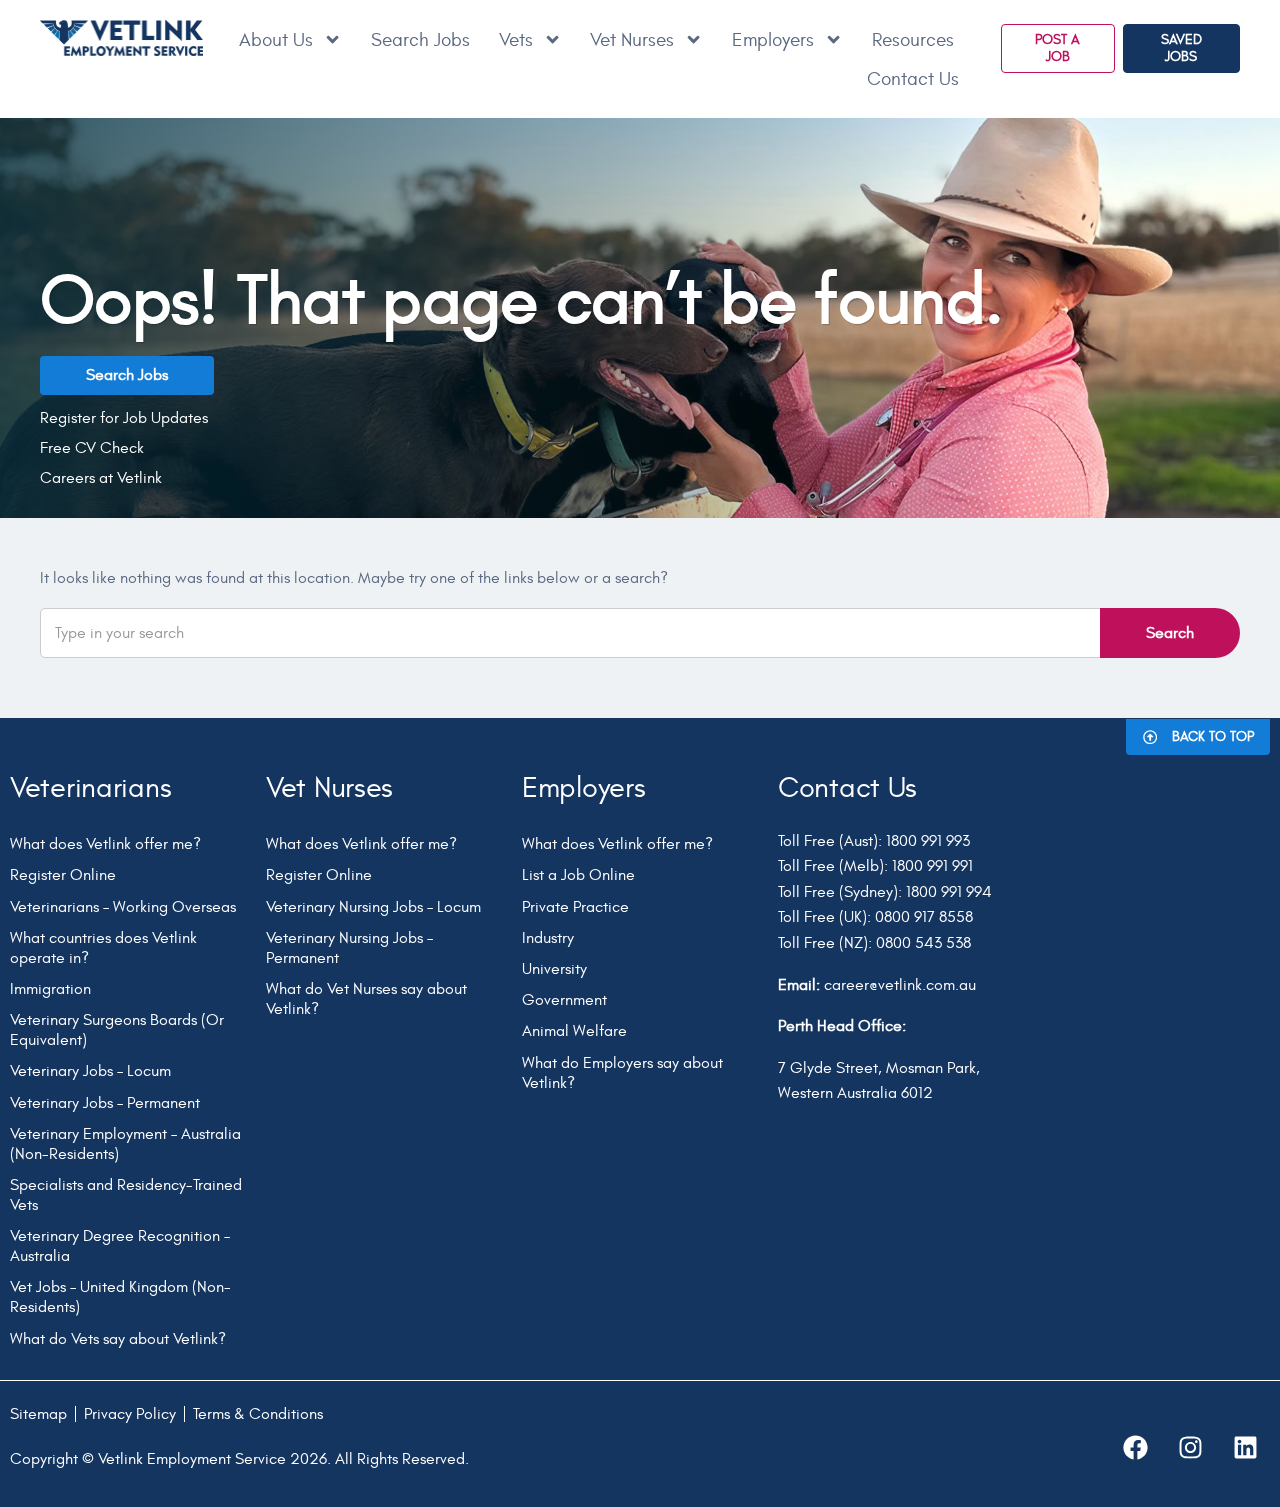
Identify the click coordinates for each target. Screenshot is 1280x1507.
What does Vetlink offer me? (105, 844)
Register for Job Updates (124, 418)
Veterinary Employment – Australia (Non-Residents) (125, 1144)
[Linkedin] (1245, 1448)
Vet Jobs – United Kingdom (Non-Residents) (120, 1297)
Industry (548, 938)
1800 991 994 (949, 892)
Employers (773, 40)
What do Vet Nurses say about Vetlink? (366, 999)
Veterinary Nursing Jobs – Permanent (349, 948)
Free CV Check (92, 448)
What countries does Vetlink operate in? (103, 948)
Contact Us (913, 79)
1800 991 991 (932, 866)
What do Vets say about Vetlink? (118, 1339)
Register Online (63, 875)
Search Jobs (420, 40)
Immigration (50, 989)
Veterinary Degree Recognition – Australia (120, 1246)
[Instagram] (1190, 1448)
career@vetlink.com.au (900, 985)
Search (1170, 633)
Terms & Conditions (258, 1414)
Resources (913, 40)
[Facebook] (1135, 1448)
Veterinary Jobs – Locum (90, 1071)
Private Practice (575, 907)
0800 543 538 (923, 943)
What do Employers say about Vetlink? (622, 1073)
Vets (516, 40)
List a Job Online (578, 875)
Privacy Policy (130, 1414)
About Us (276, 40)
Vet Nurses (632, 40)
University (554, 969)
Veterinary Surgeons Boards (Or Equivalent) (117, 1030)
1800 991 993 (928, 841)
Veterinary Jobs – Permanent (105, 1103)
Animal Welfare (574, 1031)
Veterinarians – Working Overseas (123, 907)
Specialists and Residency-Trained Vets (126, 1195)
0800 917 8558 (924, 917)
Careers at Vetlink (101, 478)
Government (564, 1000)
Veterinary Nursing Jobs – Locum (373, 907)
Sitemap (38, 1414)
